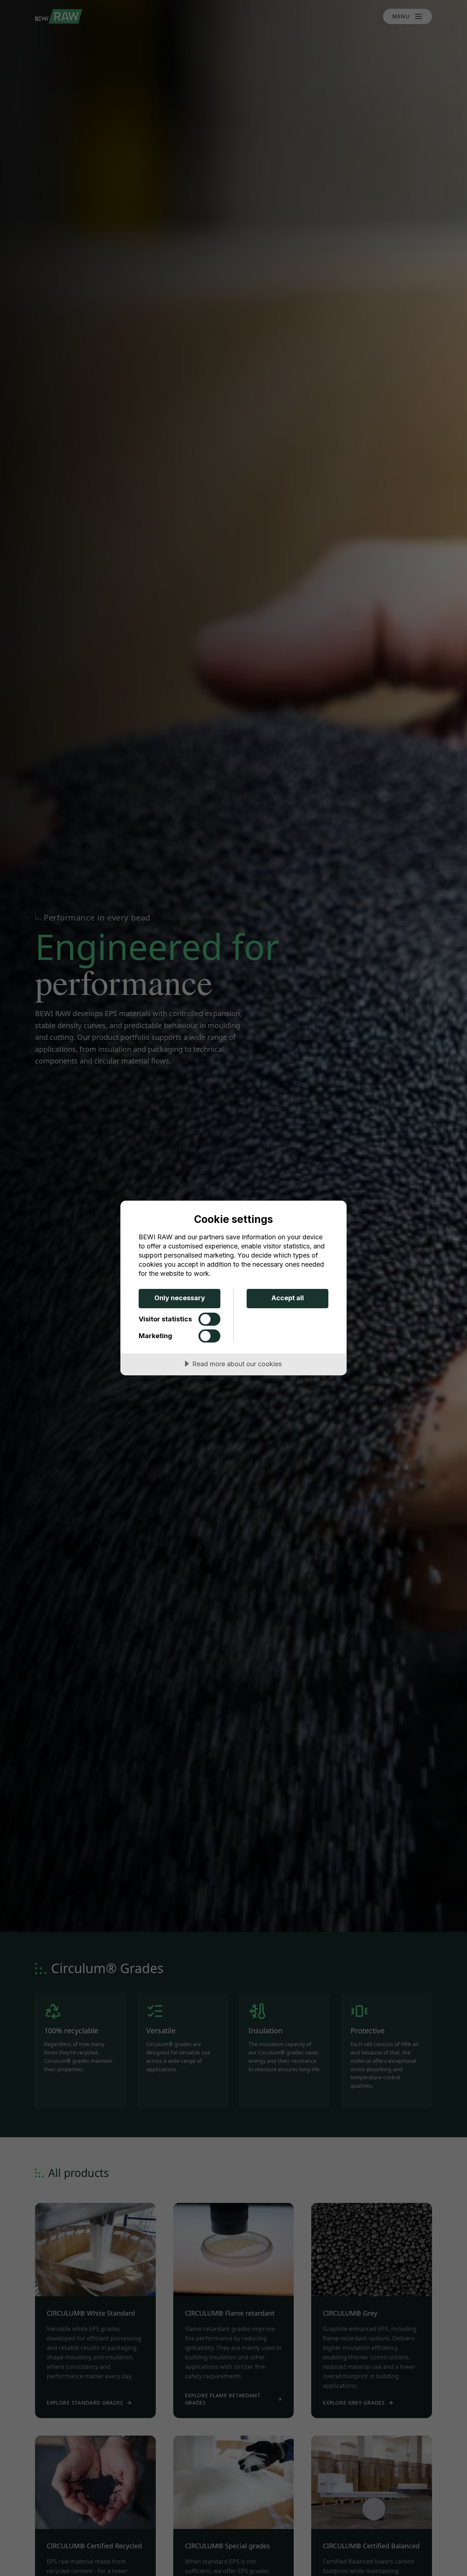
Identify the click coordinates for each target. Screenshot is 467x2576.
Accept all (288, 1298)
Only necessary (180, 1298)
